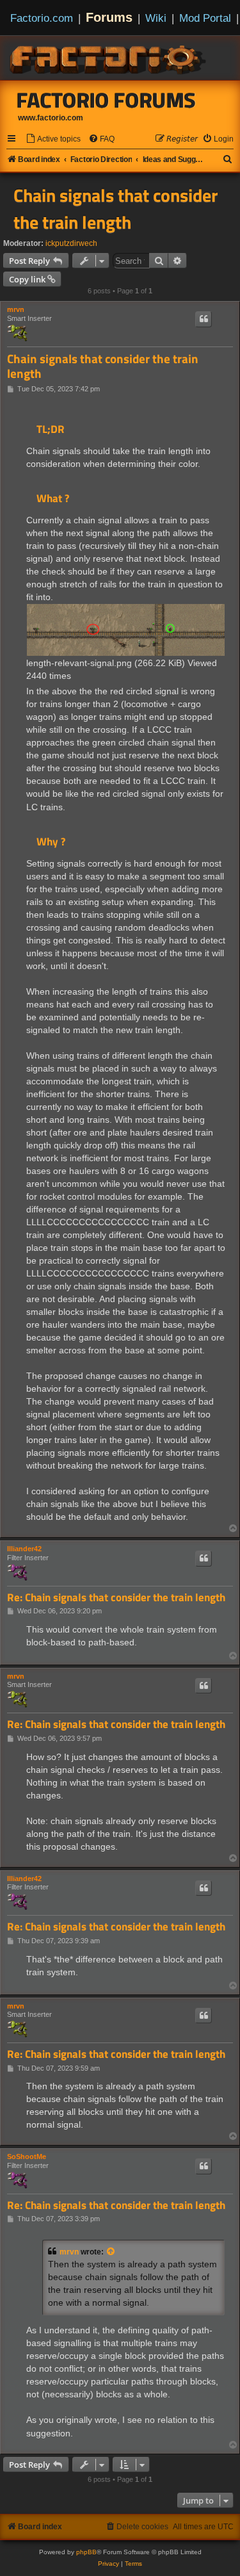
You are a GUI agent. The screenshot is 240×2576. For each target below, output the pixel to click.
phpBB (86, 2552)
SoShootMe (27, 2156)
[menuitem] (53, 139)
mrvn (16, 309)
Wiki (156, 18)
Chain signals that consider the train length (116, 209)
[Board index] (109, 58)
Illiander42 (24, 1549)
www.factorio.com (51, 118)
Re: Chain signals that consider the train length (116, 1598)
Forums (109, 17)
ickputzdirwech (71, 243)
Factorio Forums (106, 100)
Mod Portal (205, 18)
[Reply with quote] (204, 319)
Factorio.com (42, 18)
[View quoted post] (111, 2252)
